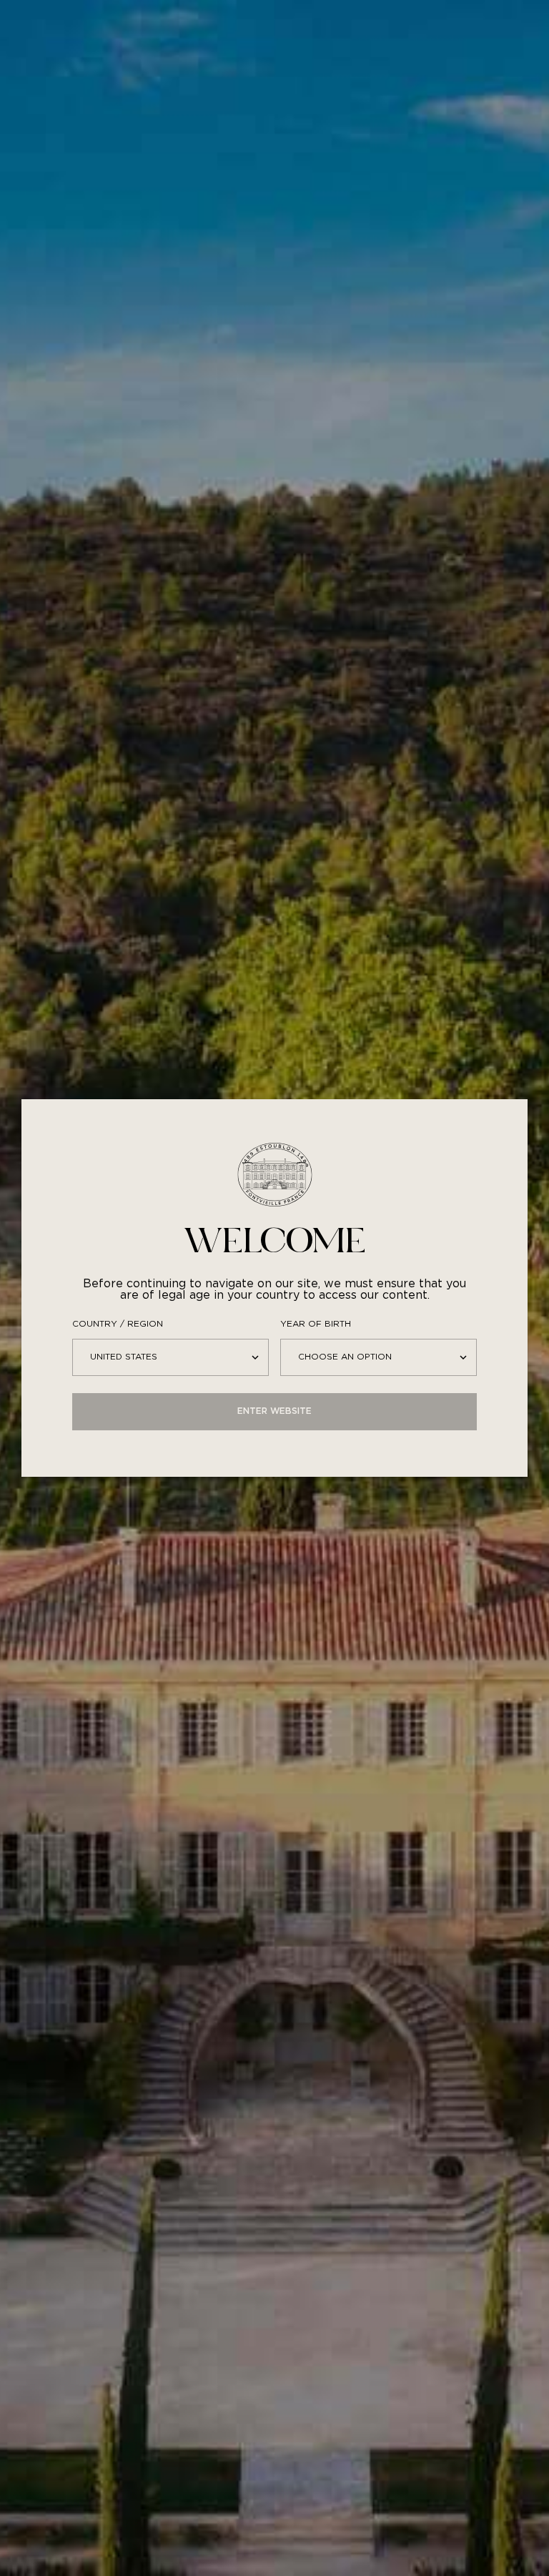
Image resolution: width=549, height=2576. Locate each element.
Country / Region (118, 1324)
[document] (274, 1288)
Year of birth (316, 1324)
